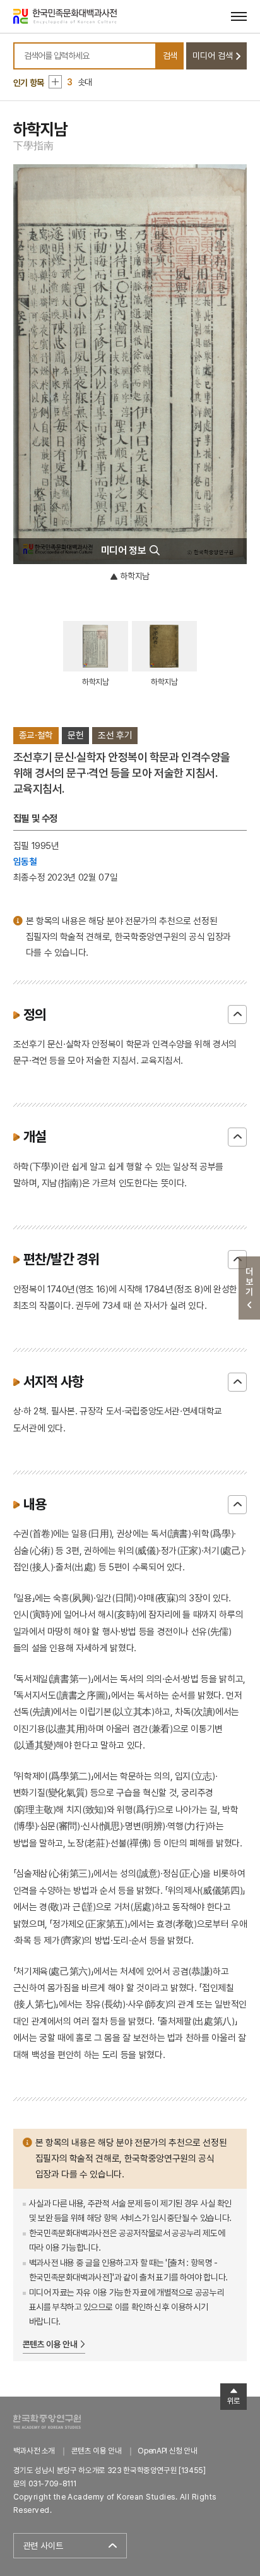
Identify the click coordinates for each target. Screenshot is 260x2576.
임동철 (25, 861)
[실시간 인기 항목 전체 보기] (55, 82)
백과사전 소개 (34, 2451)
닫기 (237, 1014)
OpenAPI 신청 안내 (167, 2451)
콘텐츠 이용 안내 (50, 2344)
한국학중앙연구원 (47, 2422)
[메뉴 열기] (239, 16)
